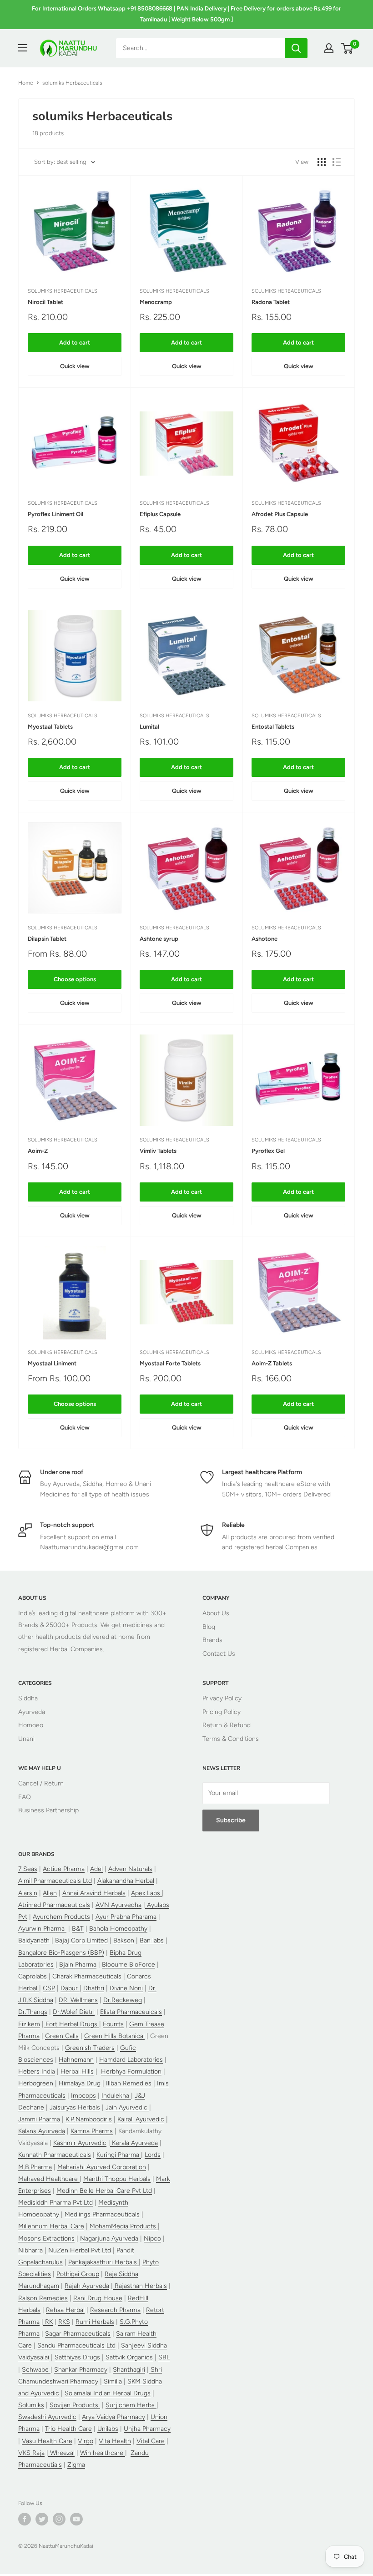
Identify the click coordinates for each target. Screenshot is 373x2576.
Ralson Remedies (43, 2298)
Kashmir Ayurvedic (80, 2143)
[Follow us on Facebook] (25, 2519)
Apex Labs (146, 1893)
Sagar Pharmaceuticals (78, 2334)
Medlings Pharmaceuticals (102, 2214)
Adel (96, 1869)
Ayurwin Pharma (42, 1929)
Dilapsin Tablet (47, 939)
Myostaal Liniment (52, 1363)
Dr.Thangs (33, 2012)
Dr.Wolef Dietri (74, 2012)
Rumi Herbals (95, 2322)
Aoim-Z (38, 1151)
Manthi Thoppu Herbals (117, 2179)
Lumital (149, 727)
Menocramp (156, 302)
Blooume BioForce (129, 1965)
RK (48, 2322)
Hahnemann (76, 2060)
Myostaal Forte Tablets (170, 1363)
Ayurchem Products (61, 1917)
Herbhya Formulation (131, 2071)
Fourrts (113, 2024)
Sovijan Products (75, 2405)
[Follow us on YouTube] (76, 2519)
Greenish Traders (90, 2048)
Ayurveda (32, 1712)
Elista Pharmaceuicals (131, 2012)
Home (26, 83)
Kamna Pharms (92, 2131)
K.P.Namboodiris (89, 2119)
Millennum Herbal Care (51, 2226)
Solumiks (31, 2405)
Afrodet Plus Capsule (280, 514)
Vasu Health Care (47, 2441)
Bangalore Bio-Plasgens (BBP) (61, 1953)
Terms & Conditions (231, 1739)
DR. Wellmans (78, 2000)
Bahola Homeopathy (118, 1929)
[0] (347, 48)
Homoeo (31, 1725)
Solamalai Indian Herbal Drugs (108, 2393)
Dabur (70, 1988)
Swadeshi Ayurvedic (47, 2417)
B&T (78, 1929)
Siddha (28, 1698)
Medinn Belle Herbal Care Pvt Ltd (104, 2191)
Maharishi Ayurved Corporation (102, 2167)
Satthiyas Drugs (77, 2357)
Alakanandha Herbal (126, 1881)
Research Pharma (115, 2310)
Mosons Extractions (46, 2239)
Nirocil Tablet (45, 302)
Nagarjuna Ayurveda (109, 2239)
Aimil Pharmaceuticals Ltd (55, 1881)
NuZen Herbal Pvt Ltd (81, 2250)
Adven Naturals (130, 1869)
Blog (209, 1627)
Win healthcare (103, 2453)
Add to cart (75, 342)
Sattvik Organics (128, 2357)
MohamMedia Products (124, 2226)
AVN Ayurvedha (118, 1905)
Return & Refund (227, 1725)
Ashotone (265, 939)
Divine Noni (126, 1988)
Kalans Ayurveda (42, 2131)
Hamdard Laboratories (131, 2060)
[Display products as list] (337, 162)
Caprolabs (33, 1976)
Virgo (86, 2441)
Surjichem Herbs (131, 2405)
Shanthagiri (129, 2370)
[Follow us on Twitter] (42, 2519)
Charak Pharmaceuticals (87, 1976)
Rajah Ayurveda (87, 2286)
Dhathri (94, 1988)
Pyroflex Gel (268, 1151)
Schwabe (36, 2370)
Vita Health (115, 2441)
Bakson (124, 1940)
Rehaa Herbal (65, 2310)
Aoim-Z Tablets (272, 1363)
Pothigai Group (78, 2274)
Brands (212, 1640)
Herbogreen (36, 2083)
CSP (49, 1988)
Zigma (76, 2465)
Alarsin (28, 1893)
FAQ (25, 1797)
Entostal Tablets (273, 727)
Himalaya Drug (80, 2083)
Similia (112, 2381)
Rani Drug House (98, 2298)
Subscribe (231, 1820)
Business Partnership (48, 1810)
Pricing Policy (222, 1712)
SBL (164, 2357)
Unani (26, 1739)
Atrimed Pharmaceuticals (54, 1905)
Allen (50, 1893)
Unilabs (108, 2429)
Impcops (83, 2096)
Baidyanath (34, 1940)
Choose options (75, 979)
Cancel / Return (41, 1783)
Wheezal (61, 2453)
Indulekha (116, 2096)
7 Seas (28, 1869)
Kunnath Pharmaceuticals (55, 2155)
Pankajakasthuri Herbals (103, 2262)
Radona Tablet (271, 302)
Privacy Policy (222, 1698)
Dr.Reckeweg (123, 2000)
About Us (216, 1613)
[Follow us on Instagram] (59, 2519)
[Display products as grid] (322, 162)
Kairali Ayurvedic (141, 2119)
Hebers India (37, 2071)
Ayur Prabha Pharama (126, 1917)
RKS (64, 2322)
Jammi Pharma (39, 2119)
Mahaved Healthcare (49, 2179)
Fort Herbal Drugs (71, 2024)
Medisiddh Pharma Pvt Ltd (55, 2203)
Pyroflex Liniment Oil (55, 514)
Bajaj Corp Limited (81, 1940)
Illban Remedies (129, 2083)
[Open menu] (23, 48)
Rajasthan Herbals (140, 2286)
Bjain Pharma (78, 1965)
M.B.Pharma (35, 2167)
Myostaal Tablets (50, 727)
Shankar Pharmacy (81, 2370)
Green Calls (62, 2036)
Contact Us (219, 1654)
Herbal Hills (77, 2071)
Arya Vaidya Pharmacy (113, 2417)
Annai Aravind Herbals (94, 1893)
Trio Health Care (68, 2429)
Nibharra (30, 2250)
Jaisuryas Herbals (75, 2107)
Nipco (152, 2239)
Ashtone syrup (159, 939)
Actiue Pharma (64, 1869)
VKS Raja (31, 2453)
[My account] (329, 48)
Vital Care (151, 2441)
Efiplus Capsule (160, 514)
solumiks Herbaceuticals (63, 291)
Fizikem (29, 2024)
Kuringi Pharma (119, 2155)
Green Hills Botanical (114, 2036)
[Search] (296, 48)
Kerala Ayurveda (134, 2143)
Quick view (75, 366)
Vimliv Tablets (158, 1151)
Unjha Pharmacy (147, 2429)
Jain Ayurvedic (127, 2107)
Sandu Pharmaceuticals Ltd (76, 2345)
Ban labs (152, 1940)
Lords (153, 2155)
